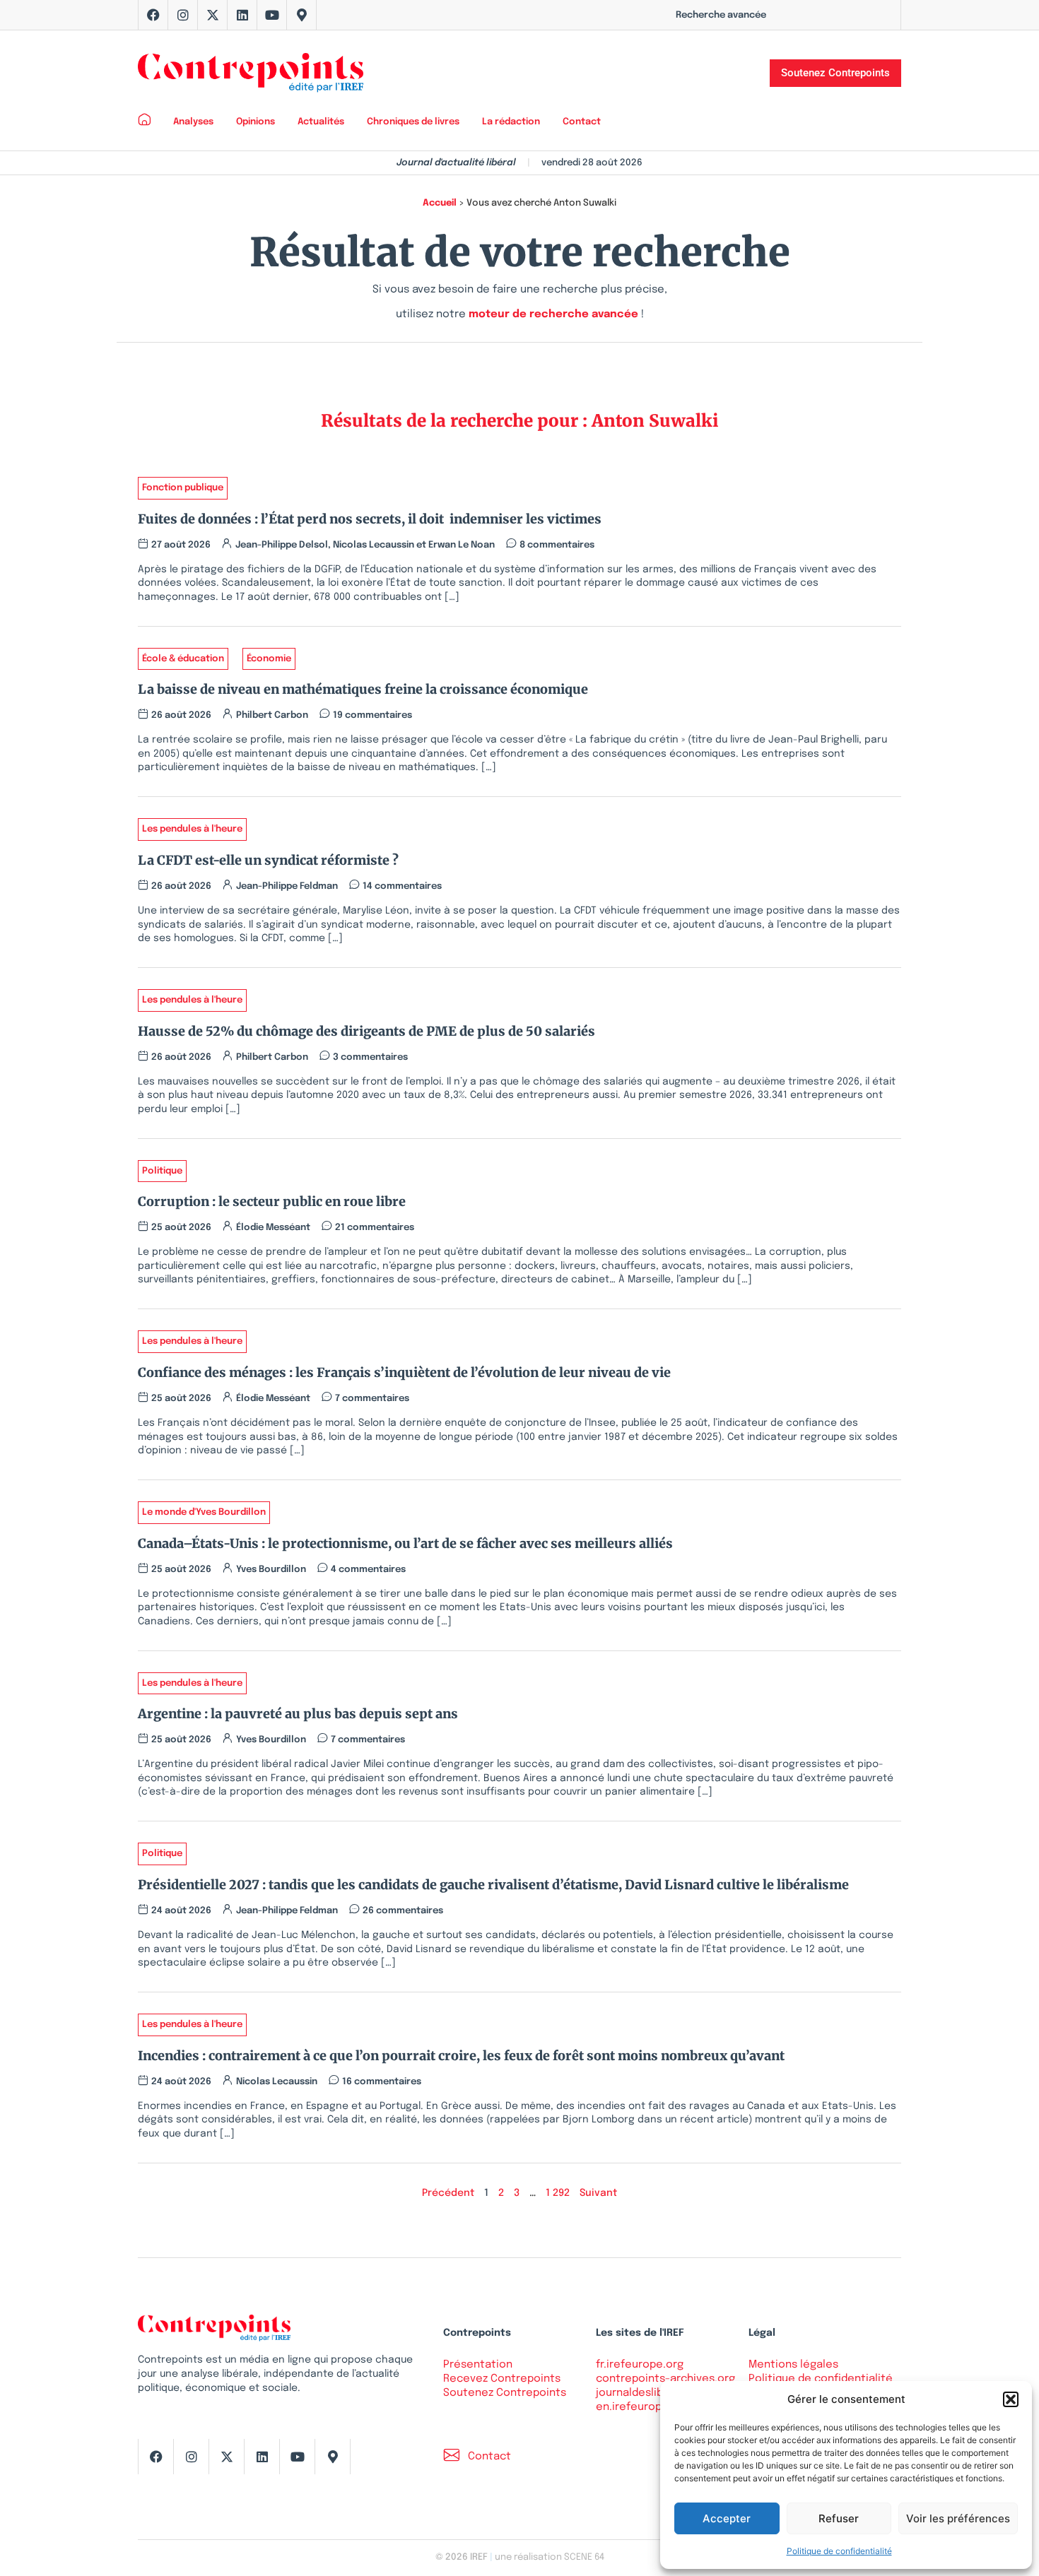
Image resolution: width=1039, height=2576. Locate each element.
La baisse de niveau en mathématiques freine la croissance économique (363, 689)
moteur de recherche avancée (553, 314)
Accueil (440, 203)
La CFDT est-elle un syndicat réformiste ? (271, 860)
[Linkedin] (242, 15)
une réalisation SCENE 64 (550, 2557)
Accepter (727, 2518)
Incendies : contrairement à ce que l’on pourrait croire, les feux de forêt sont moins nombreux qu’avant (461, 2056)
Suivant (598, 2193)
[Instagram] (183, 15)
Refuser (839, 2518)
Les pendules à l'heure (192, 829)
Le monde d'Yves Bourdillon (204, 1512)
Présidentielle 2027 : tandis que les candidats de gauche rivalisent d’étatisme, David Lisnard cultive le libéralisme (493, 1885)
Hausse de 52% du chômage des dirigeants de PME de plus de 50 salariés (366, 1031)
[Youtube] (272, 15)
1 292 (558, 2193)
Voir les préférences (958, 2518)
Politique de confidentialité (839, 2551)
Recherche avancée (721, 15)
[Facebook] (153, 15)
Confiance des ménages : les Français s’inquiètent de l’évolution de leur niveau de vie (404, 1372)
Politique (162, 1171)
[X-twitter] (213, 15)
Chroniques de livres (413, 122)
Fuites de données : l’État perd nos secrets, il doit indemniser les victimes (370, 519)
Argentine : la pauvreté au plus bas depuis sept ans (298, 1714)
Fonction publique (183, 488)
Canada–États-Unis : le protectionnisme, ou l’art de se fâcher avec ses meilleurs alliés (405, 1543)
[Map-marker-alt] (302, 15)
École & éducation (183, 659)
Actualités (321, 122)
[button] (1011, 2399)
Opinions (256, 122)
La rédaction (511, 122)
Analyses (193, 122)
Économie (269, 659)
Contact (582, 122)
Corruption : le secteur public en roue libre (272, 1201)
